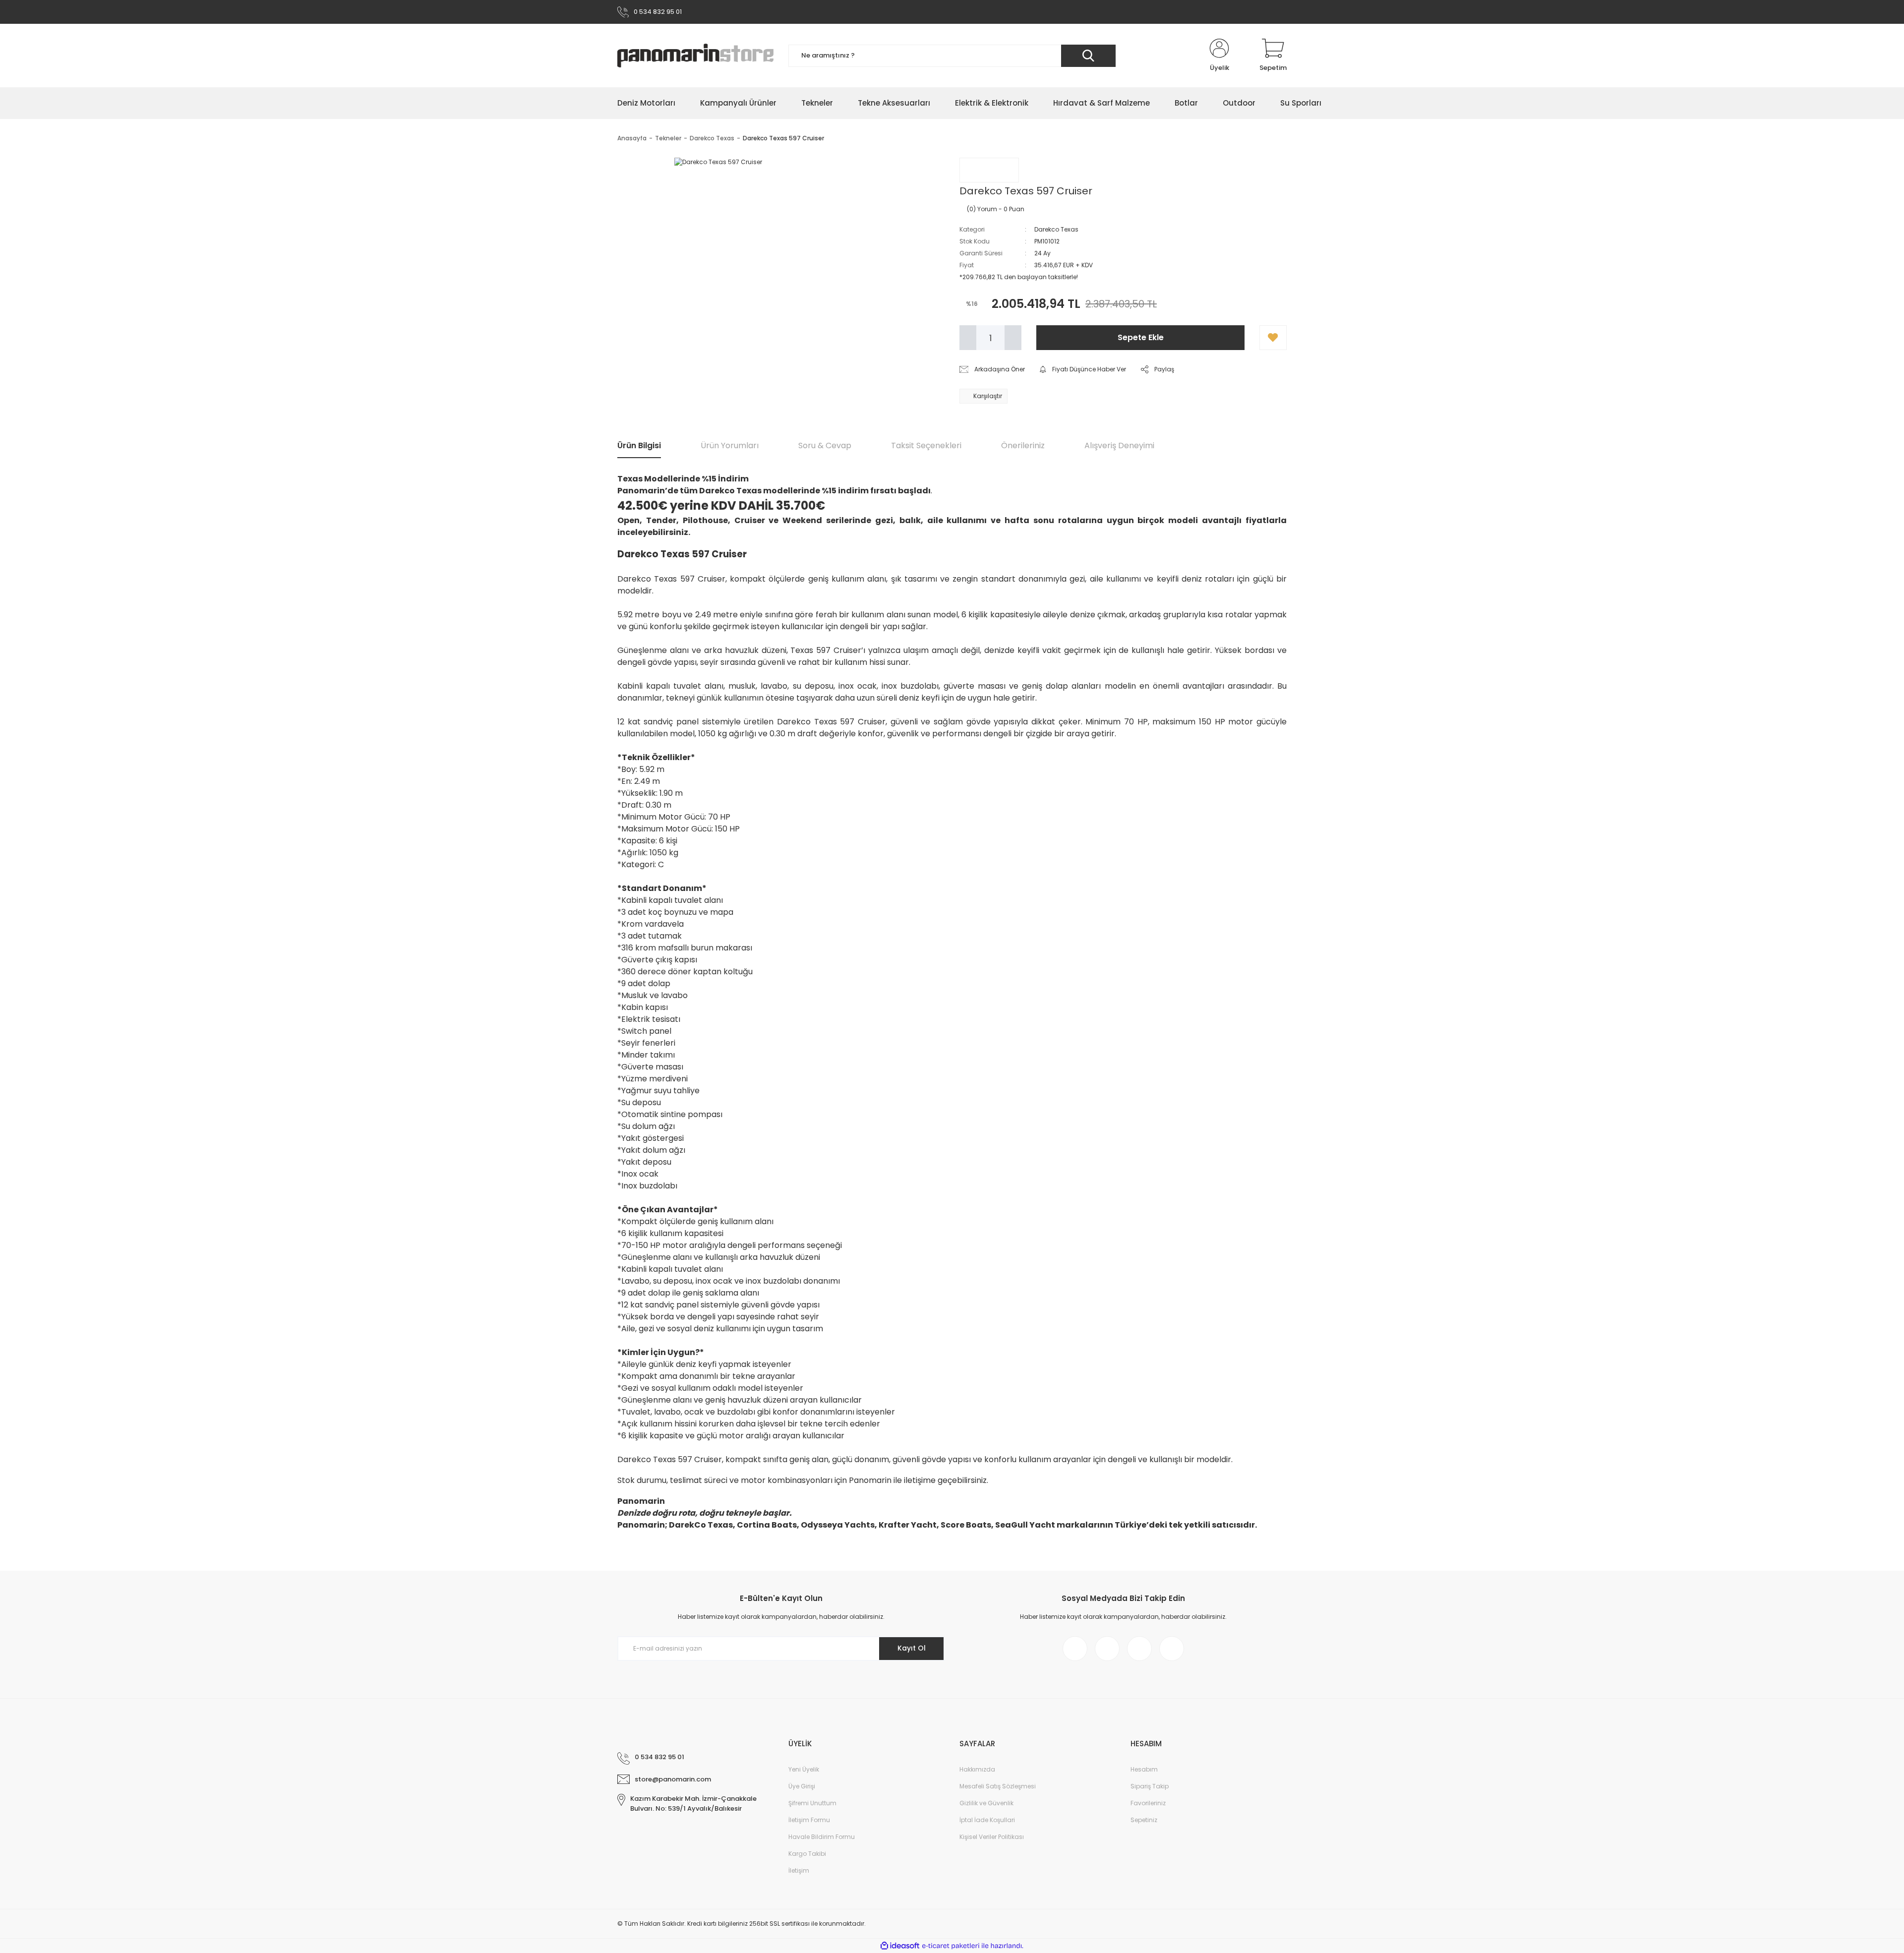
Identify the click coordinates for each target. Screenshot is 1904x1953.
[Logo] (695, 56)
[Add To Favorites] (1273, 338)
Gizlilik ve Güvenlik (986, 1803)
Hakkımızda (977, 1769)
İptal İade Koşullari (987, 1820)
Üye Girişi (802, 1786)
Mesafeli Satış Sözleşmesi (998, 1786)
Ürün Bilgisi (639, 445)
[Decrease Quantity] (968, 338)
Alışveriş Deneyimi (1119, 445)
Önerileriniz (1023, 445)
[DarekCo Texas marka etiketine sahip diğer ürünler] (989, 170)
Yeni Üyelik (804, 1769)
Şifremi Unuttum (812, 1803)
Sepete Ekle (1141, 337)
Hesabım (1144, 1769)
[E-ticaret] (951, 1946)
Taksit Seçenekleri (926, 445)
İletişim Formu (809, 1820)
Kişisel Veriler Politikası (992, 1837)
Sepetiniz (1144, 1820)
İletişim (799, 1870)
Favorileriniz (1148, 1803)
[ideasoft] (900, 1946)
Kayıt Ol (912, 1648)
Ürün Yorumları (730, 445)
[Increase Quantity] (1013, 338)
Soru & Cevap (825, 445)
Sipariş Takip (1150, 1786)
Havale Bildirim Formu (822, 1837)
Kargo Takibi (807, 1854)
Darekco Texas (1056, 229)
